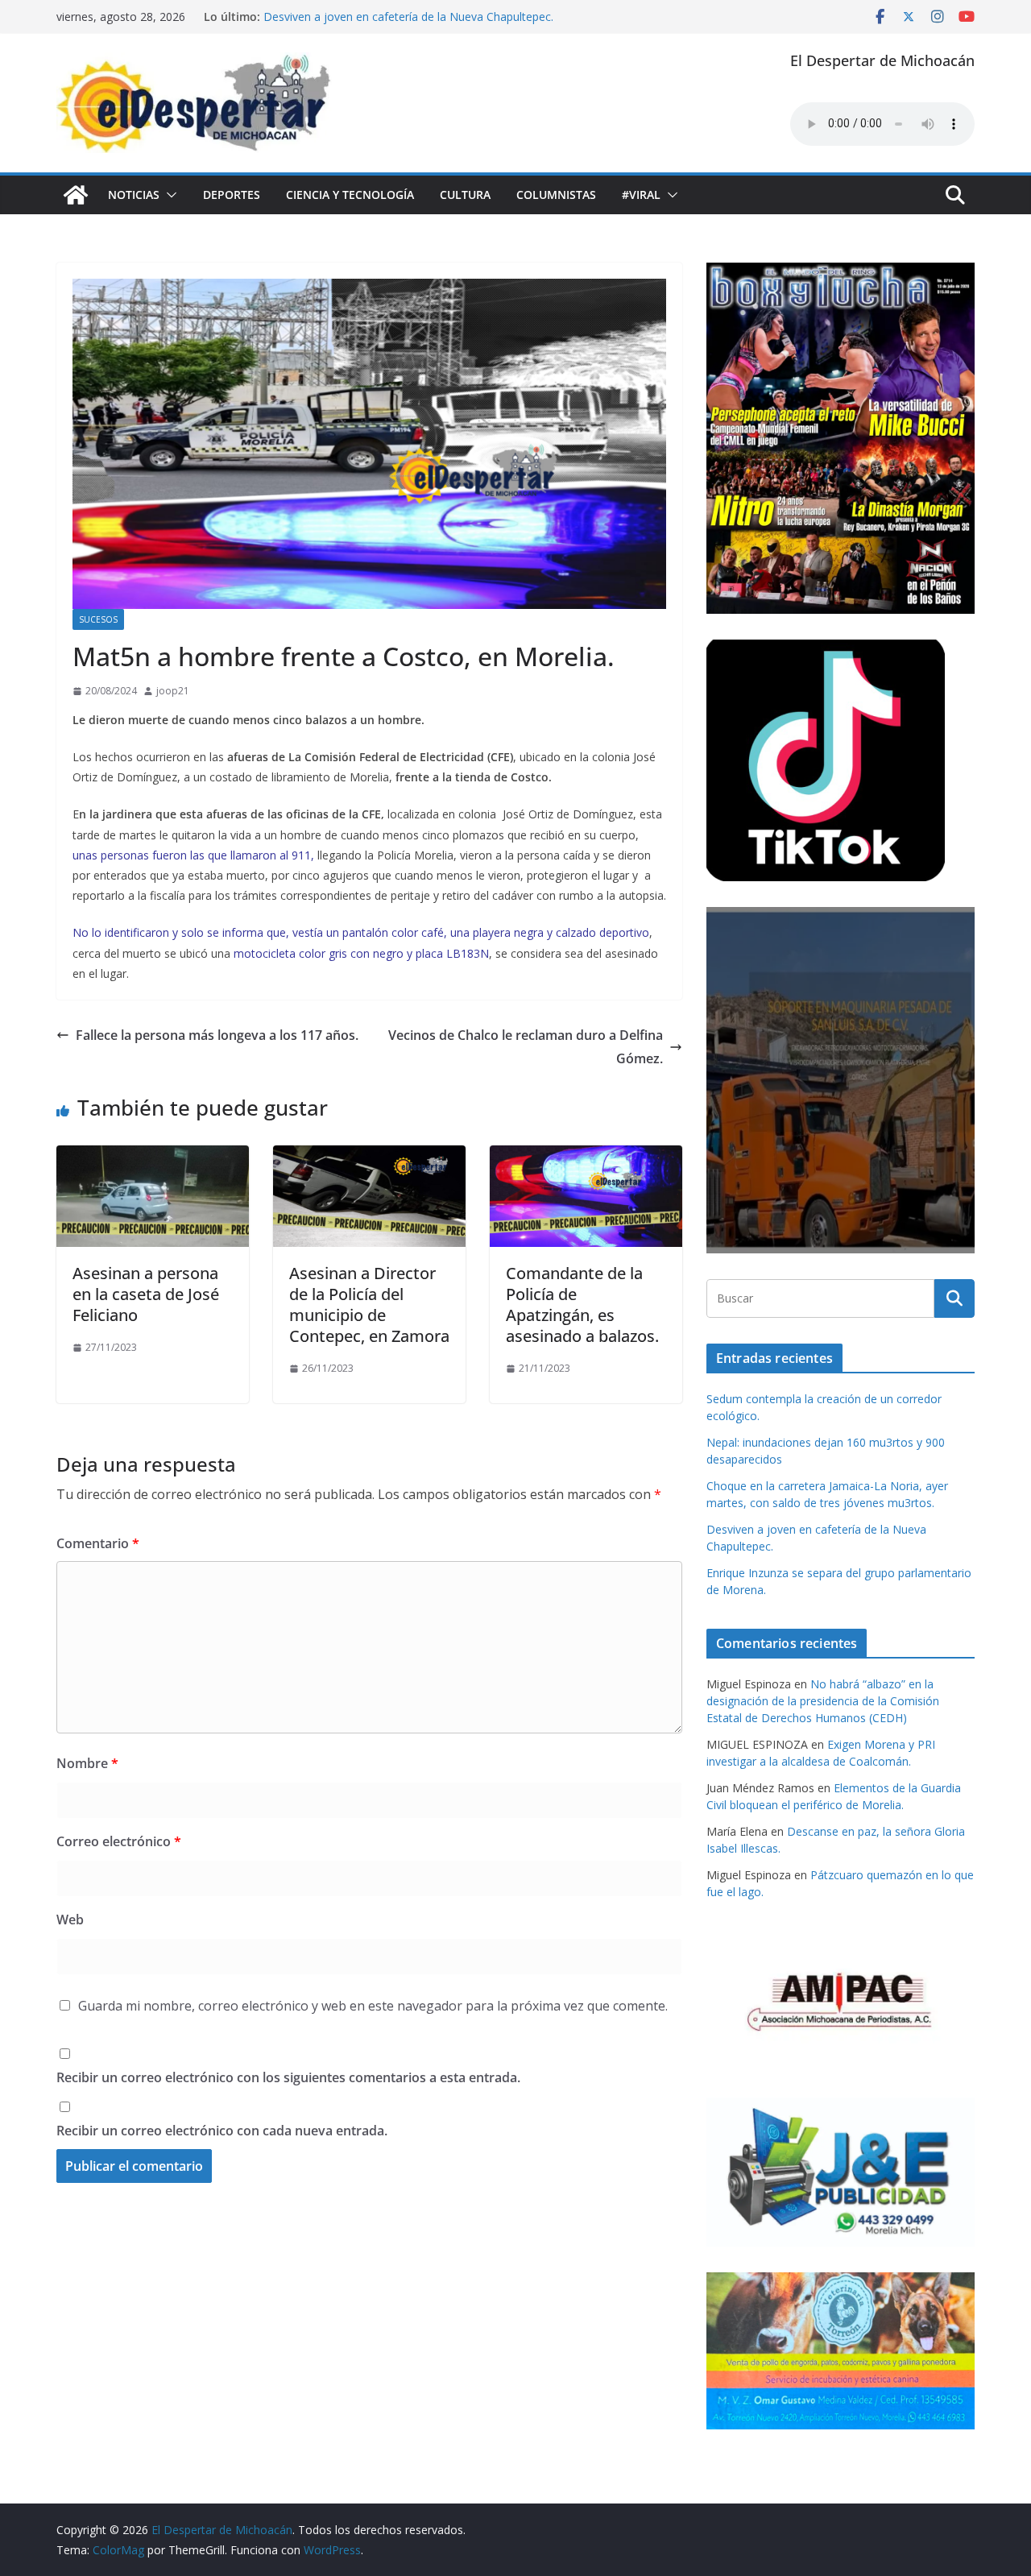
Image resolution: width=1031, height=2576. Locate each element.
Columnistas (556, 195)
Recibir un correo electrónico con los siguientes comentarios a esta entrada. (288, 2077)
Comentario (98, 1543)
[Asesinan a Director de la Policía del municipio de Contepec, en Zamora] (369, 1157)
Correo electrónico (119, 1841)
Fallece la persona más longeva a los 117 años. (217, 1035)
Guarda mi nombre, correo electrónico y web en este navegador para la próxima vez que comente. (373, 2006)
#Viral (641, 195)
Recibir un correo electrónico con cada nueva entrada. (222, 2131)
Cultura (465, 195)
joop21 (173, 691)
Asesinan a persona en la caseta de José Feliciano (146, 1294)
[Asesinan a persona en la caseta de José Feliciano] (153, 1157)
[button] (168, 195)
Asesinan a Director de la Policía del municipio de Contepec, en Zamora (369, 1305)
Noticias (134, 195)
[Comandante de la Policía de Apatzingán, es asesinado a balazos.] (586, 1157)
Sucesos (98, 619)
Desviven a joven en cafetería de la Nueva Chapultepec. (408, 17)
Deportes (232, 195)
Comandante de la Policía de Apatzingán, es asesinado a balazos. (582, 1305)
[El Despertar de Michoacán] (76, 195)
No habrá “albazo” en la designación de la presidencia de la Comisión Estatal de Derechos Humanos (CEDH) (823, 1701)
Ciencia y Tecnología (350, 195)
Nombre (87, 1763)
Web (70, 1920)
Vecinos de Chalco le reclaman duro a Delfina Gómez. (526, 1047)
